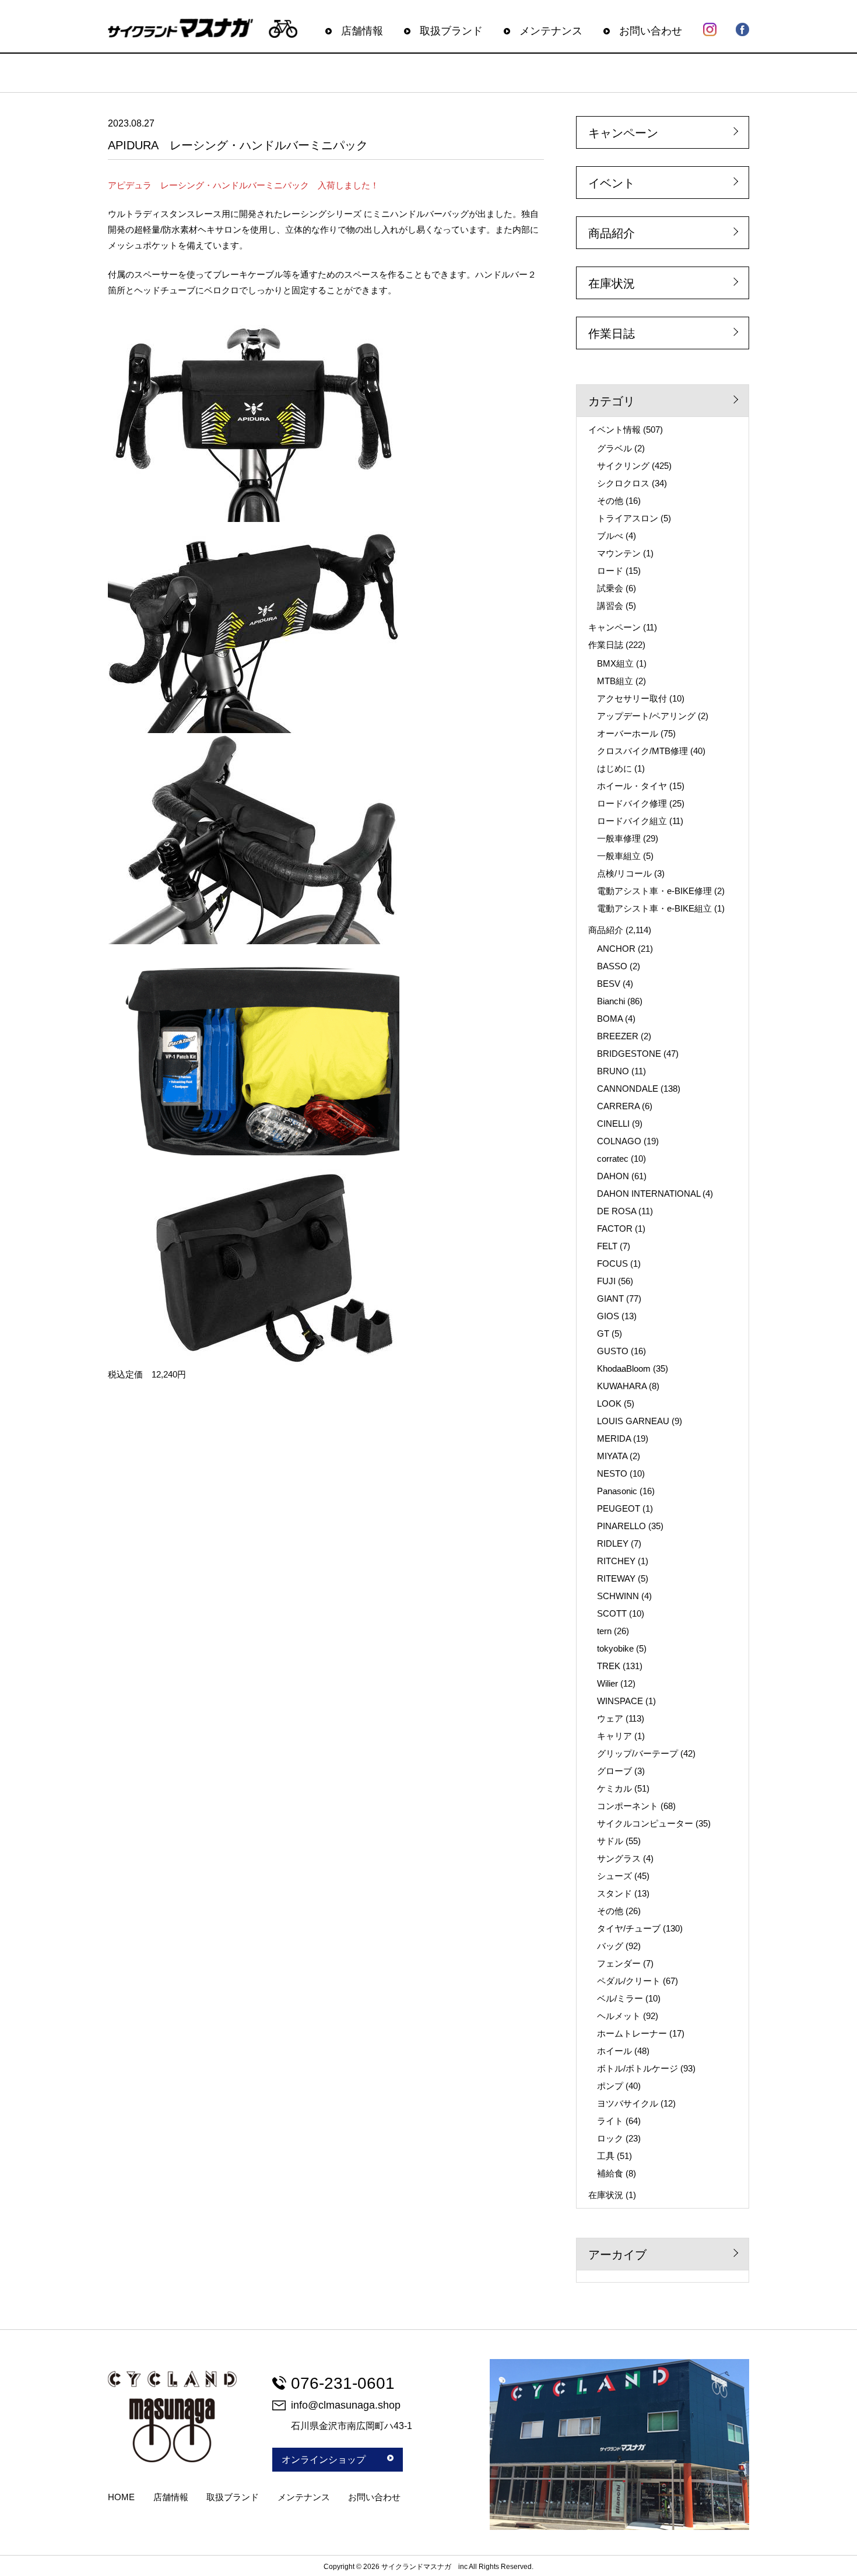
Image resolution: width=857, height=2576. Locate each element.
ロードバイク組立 (632, 821)
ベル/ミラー (620, 1998)
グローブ (614, 1771)
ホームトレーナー (632, 2033)
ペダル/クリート (629, 1981)
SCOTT (612, 1613)
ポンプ (610, 2086)
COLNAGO (619, 1141)
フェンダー (619, 1963)
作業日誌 (612, 334)
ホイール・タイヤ (632, 786)
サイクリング (623, 466)
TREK (609, 1666)
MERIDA (614, 1438)
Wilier (607, 1683)
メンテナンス (551, 31)
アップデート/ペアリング (646, 716)
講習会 (610, 606)
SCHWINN (618, 1596)
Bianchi (611, 1001)
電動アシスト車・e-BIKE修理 (654, 891)
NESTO (612, 1473)
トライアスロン (628, 518)
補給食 (610, 2173)
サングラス (619, 1858)
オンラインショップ (324, 2460)
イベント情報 (614, 430)
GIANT (610, 1298)
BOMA (610, 1019)
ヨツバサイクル (628, 2103)
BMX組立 (615, 663)
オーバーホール (628, 733)
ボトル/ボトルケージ (638, 2068)
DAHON (613, 1176)
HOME (121, 2497)
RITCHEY (616, 1561)
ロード (610, 571)
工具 (606, 2156)
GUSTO (613, 1351)
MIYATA (612, 1456)
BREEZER (618, 1036)
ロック (610, 2138)
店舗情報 (362, 31)
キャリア (614, 1736)
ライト (610, 2121)
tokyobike (615, 1648)
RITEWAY (616, 1578)
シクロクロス (623, 483)
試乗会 (610, 588)
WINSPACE (620, 1701)
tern (604, 1631)
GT (603, 1333)
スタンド (614, 1893)
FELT (607, 1246)
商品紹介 (612, 233)
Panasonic (617, 1491)
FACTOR (615, 1229)
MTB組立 (615, 681)
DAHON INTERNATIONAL (649, 1194)
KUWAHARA (622, 1386)
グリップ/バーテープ (638, 1753)
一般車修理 (619, 838)
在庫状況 (612, 283)
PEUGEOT (619, 1508)
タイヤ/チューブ (629, 1928)
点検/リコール (624, 873)
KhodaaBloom (624, 1368)
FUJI (606, 1281)
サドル (610, 1841)
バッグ (610, 1946)
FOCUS (612, 1264)
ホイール (614, 2051)
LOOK (609, 1403)
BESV (609, 984)
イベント (612, 183)
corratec (613, 1159)
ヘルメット (619, 2016)
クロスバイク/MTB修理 (642, 751)
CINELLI (613, 1124)
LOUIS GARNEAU (633, 1421)
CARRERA (618, 1106)
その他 (610, 501)
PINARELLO (621, 1526)
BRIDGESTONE (629, 1054)
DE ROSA (617, 1211)
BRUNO (613, 1071)
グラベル (614, 448)
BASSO (612, 966)
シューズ (614, 1876)
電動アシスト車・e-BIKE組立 (654, 908)
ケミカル (614, 1788)
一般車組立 (619, 856)
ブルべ (610, 536)
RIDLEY (613, 1543)
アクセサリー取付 (632, 698)
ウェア (610, 1718)
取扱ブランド (451, 31)
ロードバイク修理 (632, 803)
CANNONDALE (628, 1089)
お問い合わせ (651, 31)
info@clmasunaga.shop (346, 2405)
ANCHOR (616, 949)
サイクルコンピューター (645, 1823)
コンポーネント (628, 1806)
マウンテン (619, 553)
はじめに (614, 768)
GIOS (608, 1316)
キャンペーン (623, 133)
